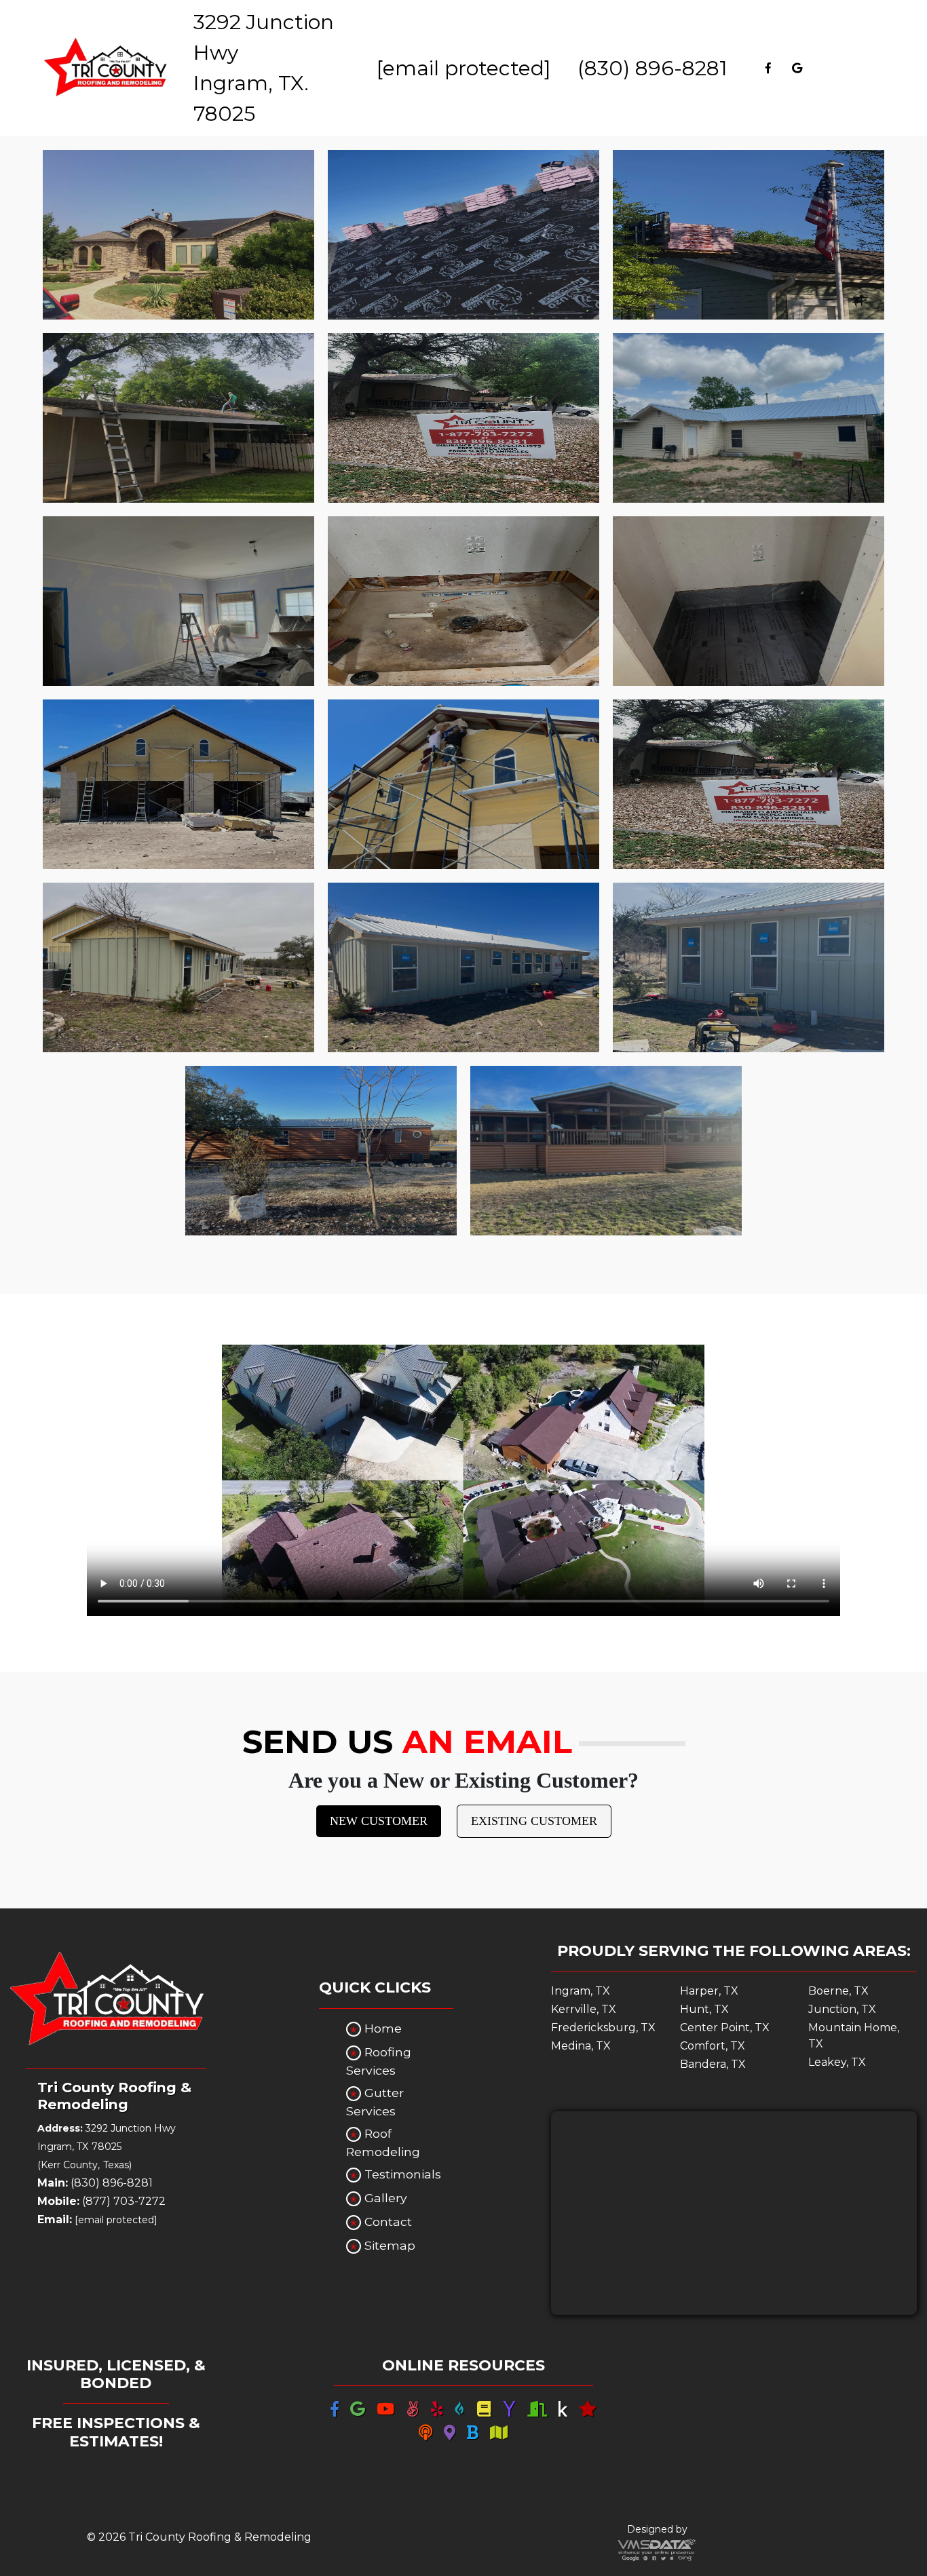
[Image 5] (463, 418)
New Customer (379, 1821)
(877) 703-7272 (101, 2201)
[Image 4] (178, 418)
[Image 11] (463, 784)
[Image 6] (749, 418)
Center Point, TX (725, 2027)
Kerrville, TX (584, 2009)
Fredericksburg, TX (603, 2027)
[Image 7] (178, 601)
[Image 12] (749, 784)
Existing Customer (534, 1821)
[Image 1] (178, 235)
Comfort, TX (713, 2046)
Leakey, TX (837, 2062)
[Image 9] (749, 601)
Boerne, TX (838, 1991)
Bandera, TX (713, 2064)
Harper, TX (709, 1991)
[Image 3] (749, 235)
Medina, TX (581, 2046)
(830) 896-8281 (652, 68)
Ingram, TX (581, 1991)
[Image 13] (178, 967)
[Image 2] (463, 235)
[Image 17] (606, 1151)
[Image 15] (749, 967)
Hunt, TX (704, 2009)
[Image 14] (463, 967)
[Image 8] (463, 601)
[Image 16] (321, 1151)
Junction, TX (842, 2009)
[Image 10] (178, 784)
